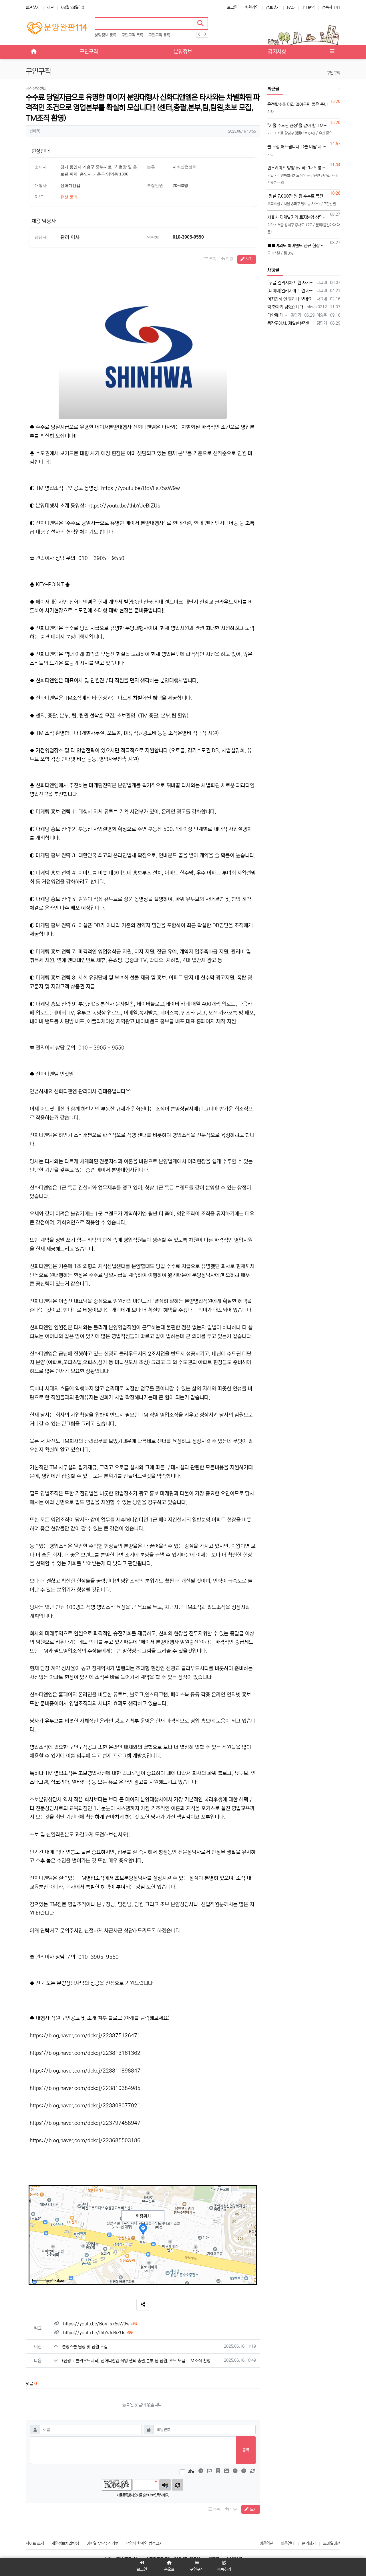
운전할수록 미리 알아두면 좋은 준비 (298, 104)
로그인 (232, 7)
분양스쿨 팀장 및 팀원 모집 (85, 2347)
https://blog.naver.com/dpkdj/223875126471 (85, 2036)
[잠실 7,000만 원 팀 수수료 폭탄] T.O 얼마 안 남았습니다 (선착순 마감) (298, 196)
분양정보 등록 (106, 35)
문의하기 (309, 2543)
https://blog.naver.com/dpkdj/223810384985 (85, 2088)
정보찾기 (273, 7)
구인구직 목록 (132, 35)
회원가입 (252, 7)
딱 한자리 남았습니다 (285, 307)
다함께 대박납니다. (278, 315)
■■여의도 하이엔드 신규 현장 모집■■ (298, 246)
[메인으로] (34, 52)
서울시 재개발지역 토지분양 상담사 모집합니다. (298, 217)
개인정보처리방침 (65, 2543)
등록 (246, 2450)
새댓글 (273, 270)
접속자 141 (331, 7)
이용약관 (266, 2543)
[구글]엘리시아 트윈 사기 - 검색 (291, 283)
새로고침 (178, 2485)
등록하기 (224, 2569)
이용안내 (288, 2543)
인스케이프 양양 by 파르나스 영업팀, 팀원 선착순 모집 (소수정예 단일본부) (298, 168)
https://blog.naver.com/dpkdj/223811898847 (85, 2071)
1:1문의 (308, 7)
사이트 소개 (35, 2543)
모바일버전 (332, 2543)
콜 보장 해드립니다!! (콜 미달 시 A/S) (298, 147)
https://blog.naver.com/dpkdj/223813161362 (85, 2053)
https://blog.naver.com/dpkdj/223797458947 (85, 2123)
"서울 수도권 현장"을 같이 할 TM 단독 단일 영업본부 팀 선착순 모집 (298, 126)
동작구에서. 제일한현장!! (288, 323)
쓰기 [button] (248, 259)
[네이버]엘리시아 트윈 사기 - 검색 (291, 291)
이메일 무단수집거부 (102, 2543)
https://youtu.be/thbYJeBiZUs (124, 506)
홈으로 (169, 2569)
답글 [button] (229, 259)
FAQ (291, 7)
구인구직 (333, 73)
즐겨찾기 (33, 7)
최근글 (273, 89)
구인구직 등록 (159, 35)
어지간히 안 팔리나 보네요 (290, 299)
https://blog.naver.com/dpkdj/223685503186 (85, 2141)
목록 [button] (212, 259)
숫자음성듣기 (165, 2485)
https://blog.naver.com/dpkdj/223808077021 (85, 2106)
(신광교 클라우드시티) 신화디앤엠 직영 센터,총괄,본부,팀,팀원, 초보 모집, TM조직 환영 (136, 2361)
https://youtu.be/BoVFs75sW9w (141, 488)
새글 (50, 7)
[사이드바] (332, 52)
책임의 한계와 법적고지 (144, 2543)
